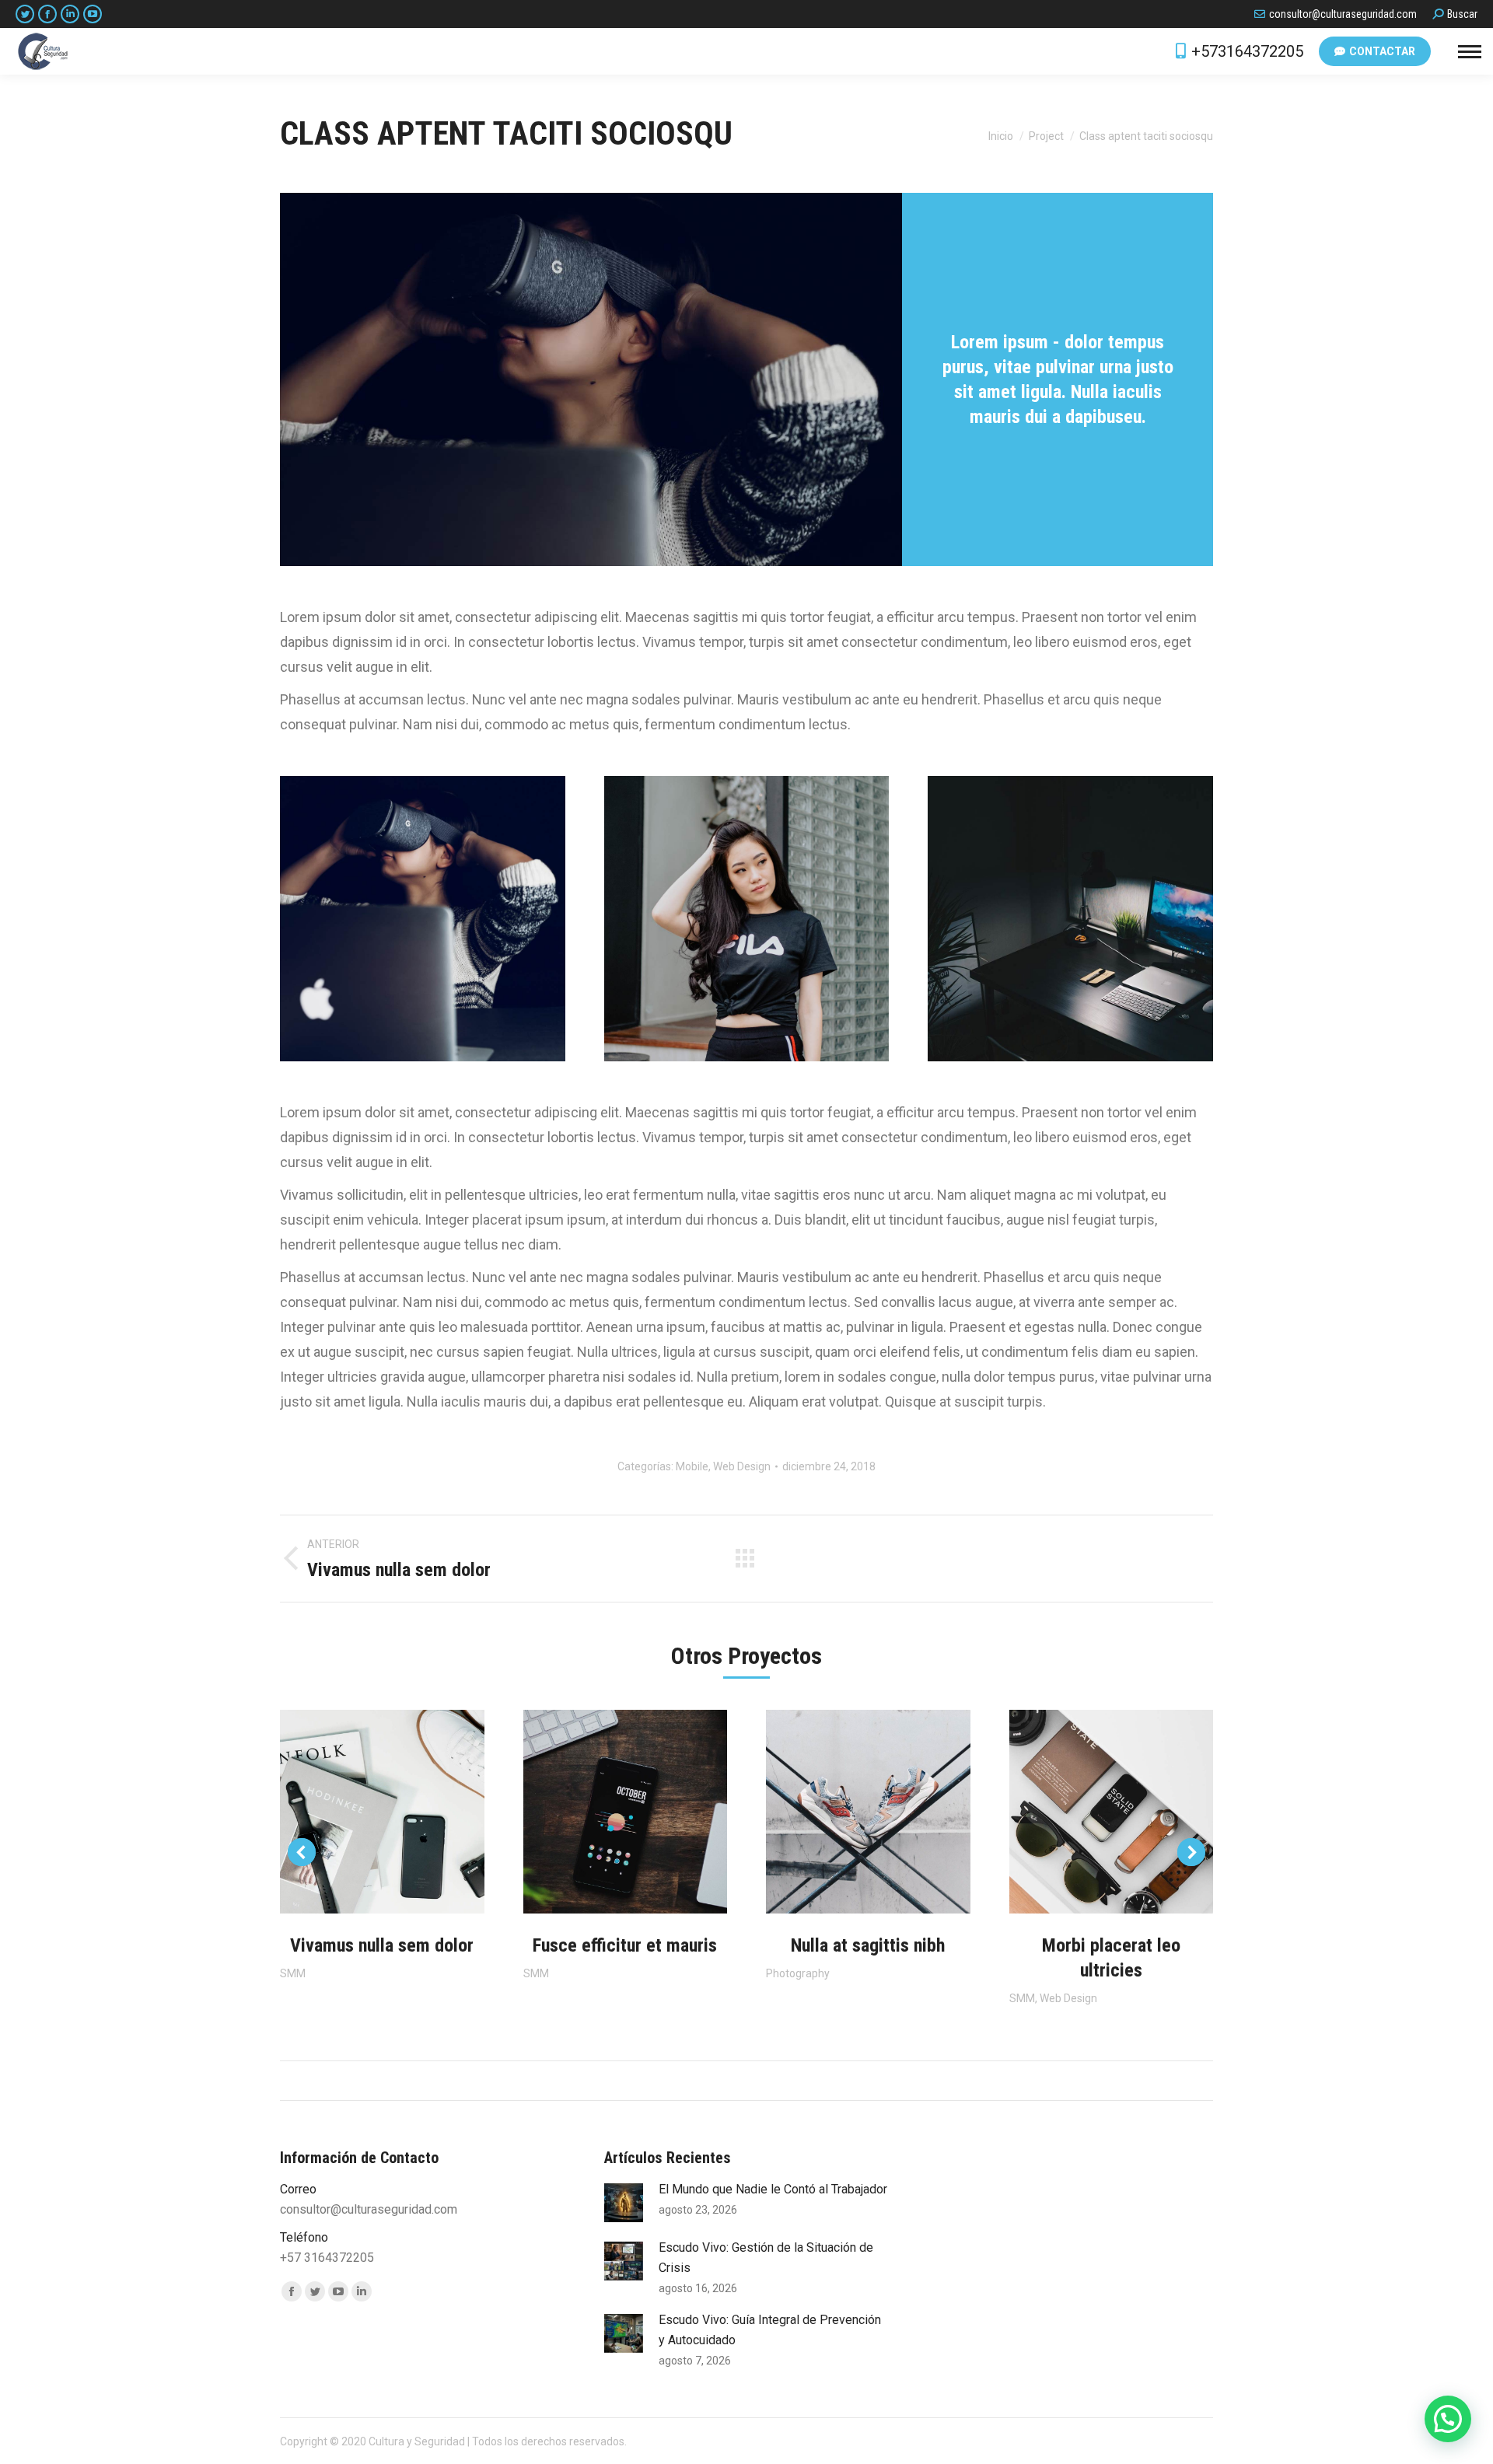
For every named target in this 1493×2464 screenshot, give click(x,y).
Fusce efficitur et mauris (625, 1945)
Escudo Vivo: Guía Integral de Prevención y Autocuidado (770, 2330)
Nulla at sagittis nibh (868, 1945)
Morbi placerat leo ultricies (1111, 1958)
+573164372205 (1247, 51)
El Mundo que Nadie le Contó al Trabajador (773, 2189)
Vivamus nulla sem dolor (382, 1945)
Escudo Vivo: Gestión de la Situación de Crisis (766, 2258)
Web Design (742, 1466)
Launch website (340, 1812)
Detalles (424, 1812)
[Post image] (624, 2203)
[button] (1448, 2419)
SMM (293, 1973)
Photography (798, 1973)
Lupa (382, 1812)
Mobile (692, 1466)
